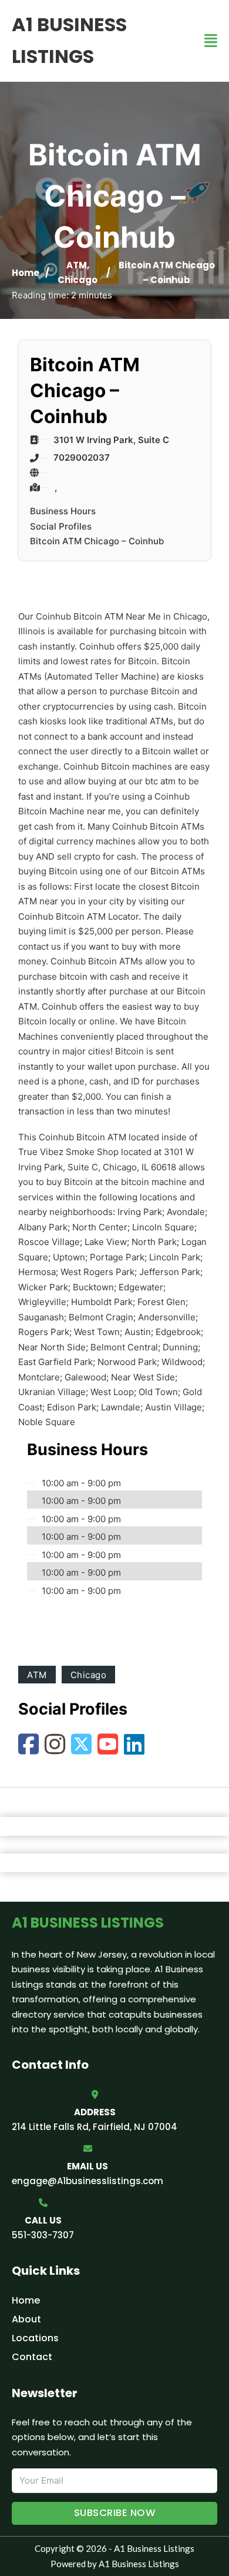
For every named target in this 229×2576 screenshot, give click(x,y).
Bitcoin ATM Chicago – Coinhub (97, 541)
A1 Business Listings (69, 40)
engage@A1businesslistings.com (87, 2181)
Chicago (78, 280)
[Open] (211, 41)
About (26, 2319)
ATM (77, 265)
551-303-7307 (43, 2235)
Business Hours (63, 511)
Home (26, 273)
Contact (32, 2357)
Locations (35, 2338)
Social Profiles (61, 526)
